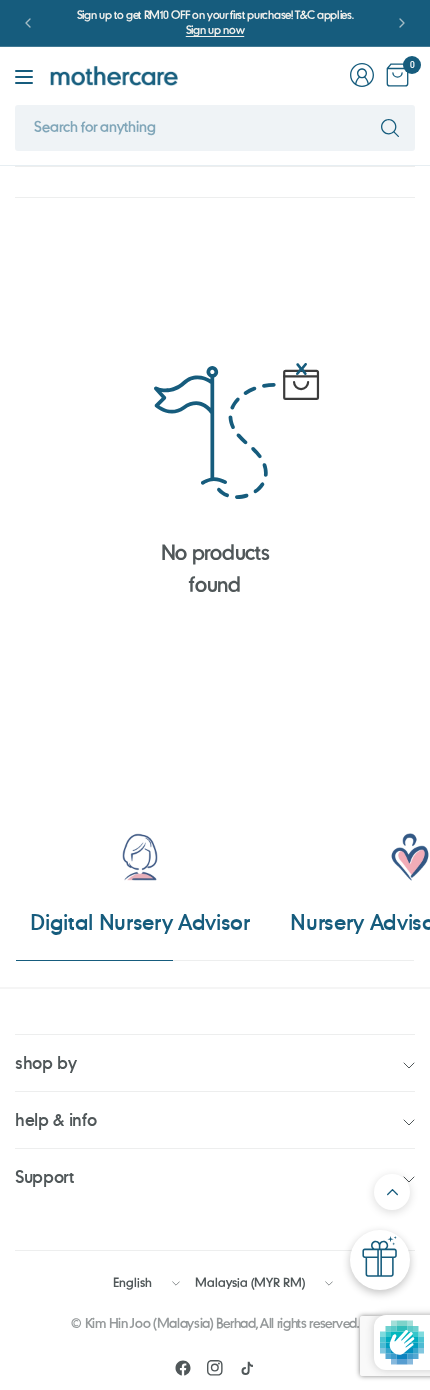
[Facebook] (183, 1368)
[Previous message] (28, 23)
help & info (55, 1119)
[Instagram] (215, 1368)
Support (44, 1176)
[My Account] (362, 75)
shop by (46, 1062)
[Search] (390, 128)
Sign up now (215, 30)
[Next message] (402, 23)
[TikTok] (247, 1368)
